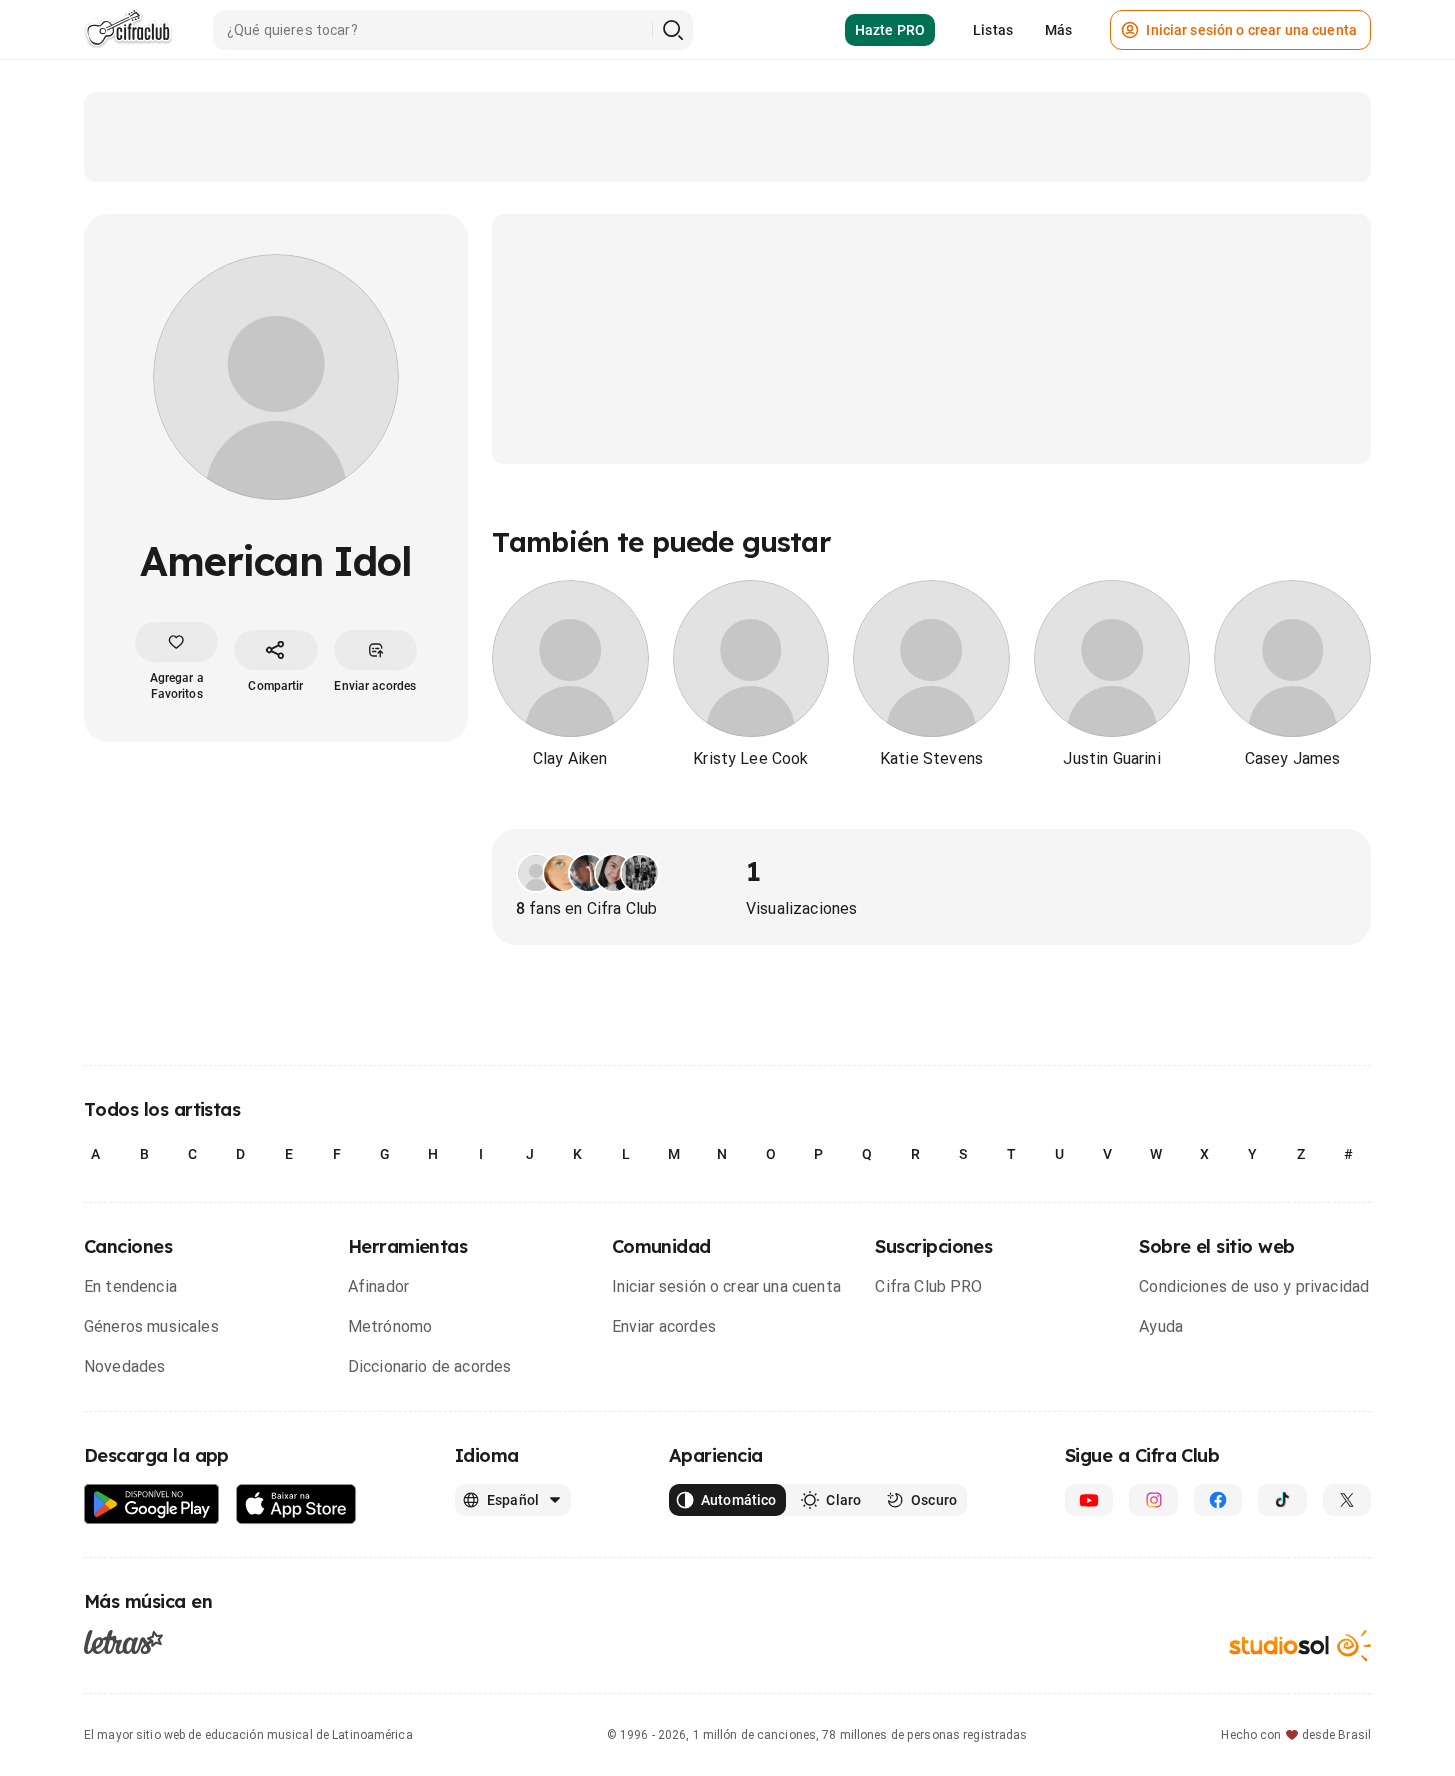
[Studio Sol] (1300, 1645)
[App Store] (296, 1504)
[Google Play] (152, 1504)
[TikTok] (1282, 1500)
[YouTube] (1089, 1500)
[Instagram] (1153, 1500)
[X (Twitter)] (1347, 1500)
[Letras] (123, 1641)
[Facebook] (1218, 1500)
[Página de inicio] (128, 30)
